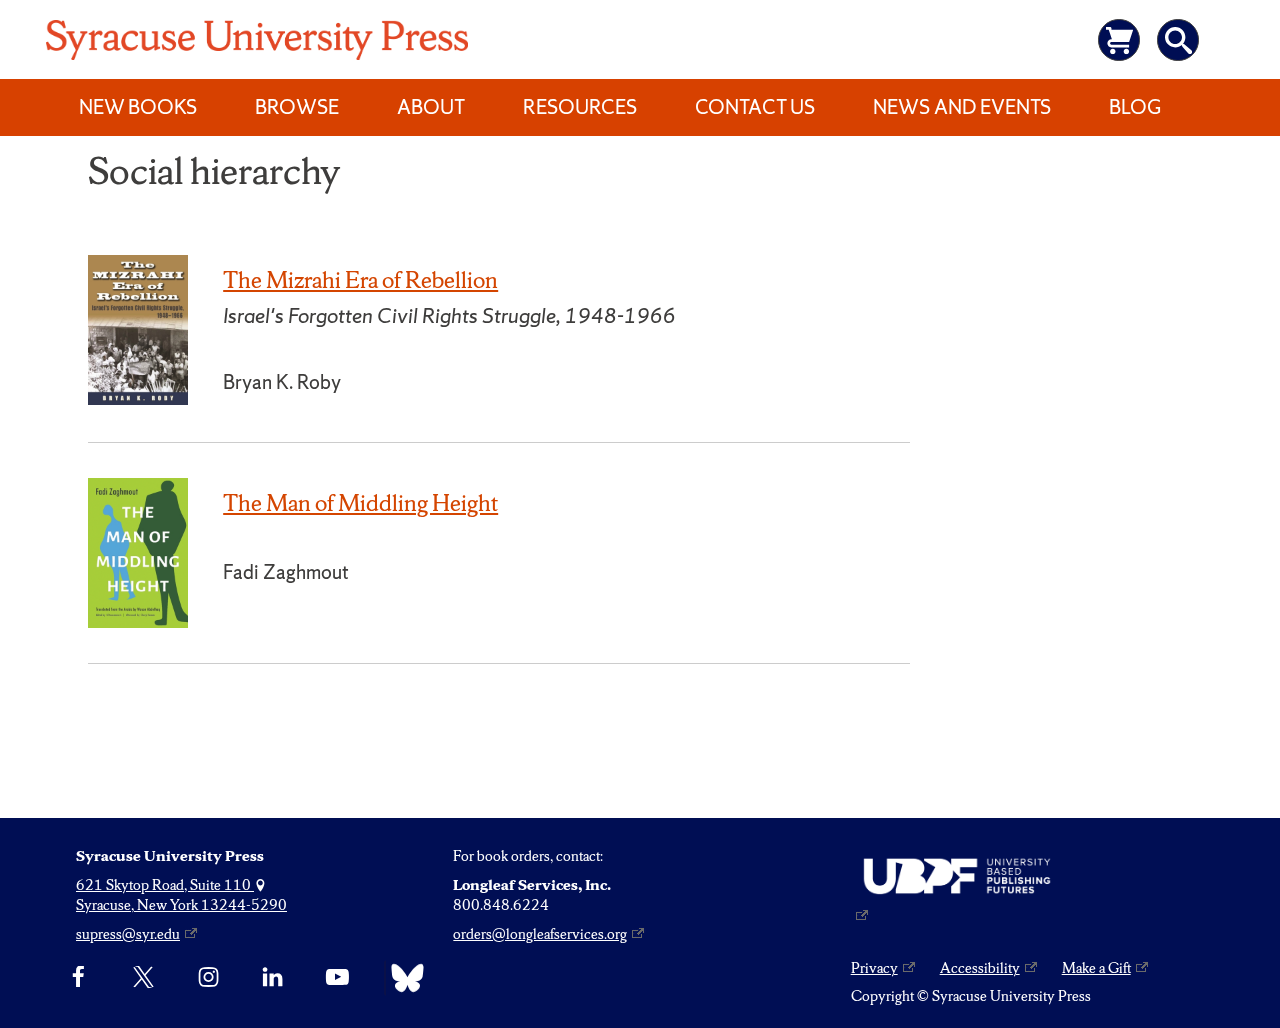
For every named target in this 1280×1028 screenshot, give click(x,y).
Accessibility (980, 968)
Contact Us (755, 107)
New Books (138, 107)
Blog (1135, 107)
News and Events (962, 107)
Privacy (874, 968)
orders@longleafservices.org (540, 934)
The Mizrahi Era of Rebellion (360, 280)
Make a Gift (1096, 968)
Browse (297, 107)
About (431, 107)
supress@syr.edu (128, 934)
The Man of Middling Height (360, 503)
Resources (580, 107)
